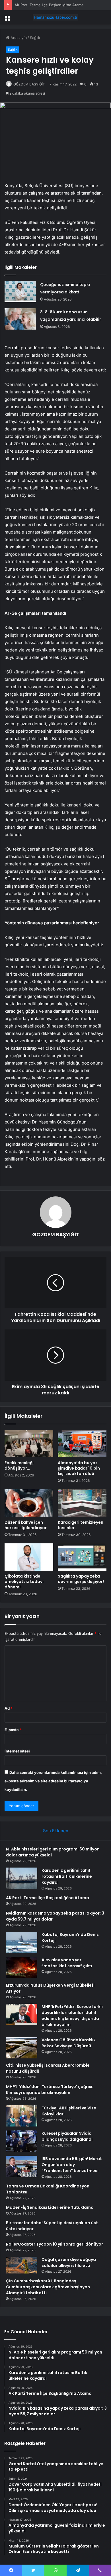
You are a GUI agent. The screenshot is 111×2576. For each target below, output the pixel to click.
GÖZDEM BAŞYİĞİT (29, 84)
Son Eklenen (56, 1831)
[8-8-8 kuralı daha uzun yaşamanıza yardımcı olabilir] (20, 319)
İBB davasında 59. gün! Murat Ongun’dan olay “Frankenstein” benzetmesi (72, 2165)
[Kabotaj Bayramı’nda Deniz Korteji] (22, 1942)
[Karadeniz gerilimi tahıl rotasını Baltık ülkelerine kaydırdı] (22, 1878)
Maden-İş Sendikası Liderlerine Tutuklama (50, 2207)
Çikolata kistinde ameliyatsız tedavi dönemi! (24, 1582)
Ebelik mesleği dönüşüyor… (19, 1465)
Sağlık (35, 38)
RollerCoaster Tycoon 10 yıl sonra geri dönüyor (55, 2244)
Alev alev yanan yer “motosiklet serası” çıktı (67, 1963)
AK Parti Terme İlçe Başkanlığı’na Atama (49, 5)
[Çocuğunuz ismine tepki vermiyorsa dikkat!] (20, 292)
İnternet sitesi (17, 1751)
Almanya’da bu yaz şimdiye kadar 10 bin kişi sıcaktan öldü (79, 1468)
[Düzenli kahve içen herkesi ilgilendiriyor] (29, 1503)
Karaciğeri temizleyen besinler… (81, 1525)
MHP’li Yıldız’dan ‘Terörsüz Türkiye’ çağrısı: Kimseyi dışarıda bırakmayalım (50, 2090)
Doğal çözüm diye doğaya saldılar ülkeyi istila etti (69, 2263)
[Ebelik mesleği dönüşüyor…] (29, 1444)
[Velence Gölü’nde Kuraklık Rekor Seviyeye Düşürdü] (22, 2048)
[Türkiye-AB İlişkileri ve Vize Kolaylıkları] (22, 2116)
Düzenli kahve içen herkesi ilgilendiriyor (26, 1525)
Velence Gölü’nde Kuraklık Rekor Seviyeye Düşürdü (69, 2043)
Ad (9, 1708)
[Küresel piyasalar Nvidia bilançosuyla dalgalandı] (22, 2141)
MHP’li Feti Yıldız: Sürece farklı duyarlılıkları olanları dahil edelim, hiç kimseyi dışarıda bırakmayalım (72, 2016)
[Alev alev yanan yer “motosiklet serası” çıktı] (22, 1968)
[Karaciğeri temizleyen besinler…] (82, 1503)
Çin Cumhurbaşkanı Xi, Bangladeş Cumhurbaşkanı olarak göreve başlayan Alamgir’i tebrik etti (48, 2287)
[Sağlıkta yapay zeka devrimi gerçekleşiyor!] (82, 1557)
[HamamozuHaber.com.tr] (55, 17)
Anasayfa (18, 38)
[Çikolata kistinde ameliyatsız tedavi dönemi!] (29, 1557)
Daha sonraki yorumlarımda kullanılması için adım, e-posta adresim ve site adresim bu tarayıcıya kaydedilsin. (53, 1781)
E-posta (13, 1730)
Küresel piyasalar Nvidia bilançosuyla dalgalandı (67, 2136)
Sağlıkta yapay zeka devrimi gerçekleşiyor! (81, 1579)
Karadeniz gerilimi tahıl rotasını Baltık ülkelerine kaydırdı (67, 1876)
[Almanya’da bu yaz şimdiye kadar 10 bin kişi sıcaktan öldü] (82, 1444)
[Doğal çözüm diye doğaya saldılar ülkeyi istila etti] (22, 2265)
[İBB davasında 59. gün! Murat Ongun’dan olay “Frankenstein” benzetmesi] (22, 2167)
